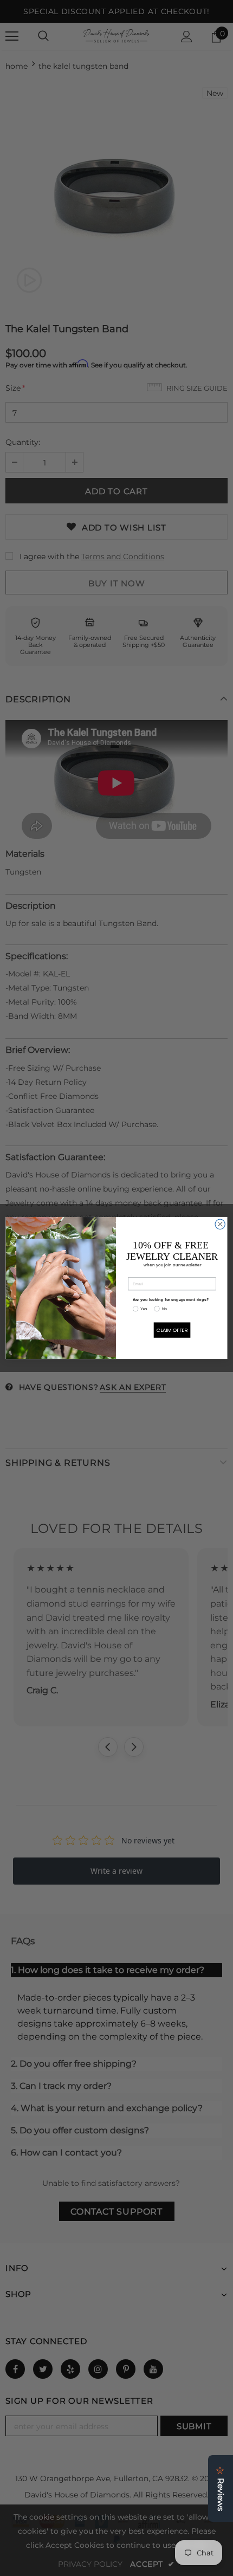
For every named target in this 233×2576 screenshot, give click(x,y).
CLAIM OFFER (172, 1330)
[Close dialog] (220, 1224)
